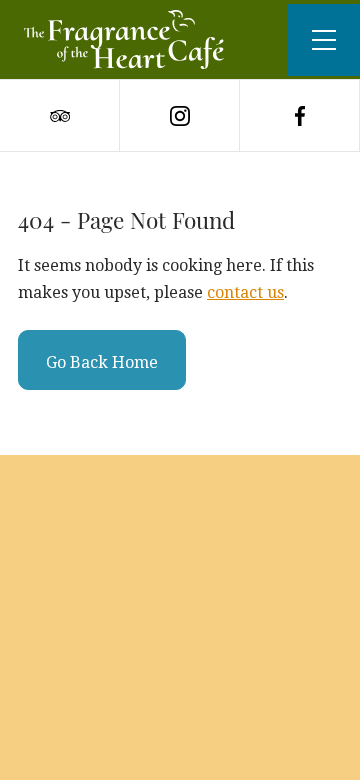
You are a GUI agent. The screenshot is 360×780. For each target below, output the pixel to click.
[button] (324, 40)
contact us (245, 292)
